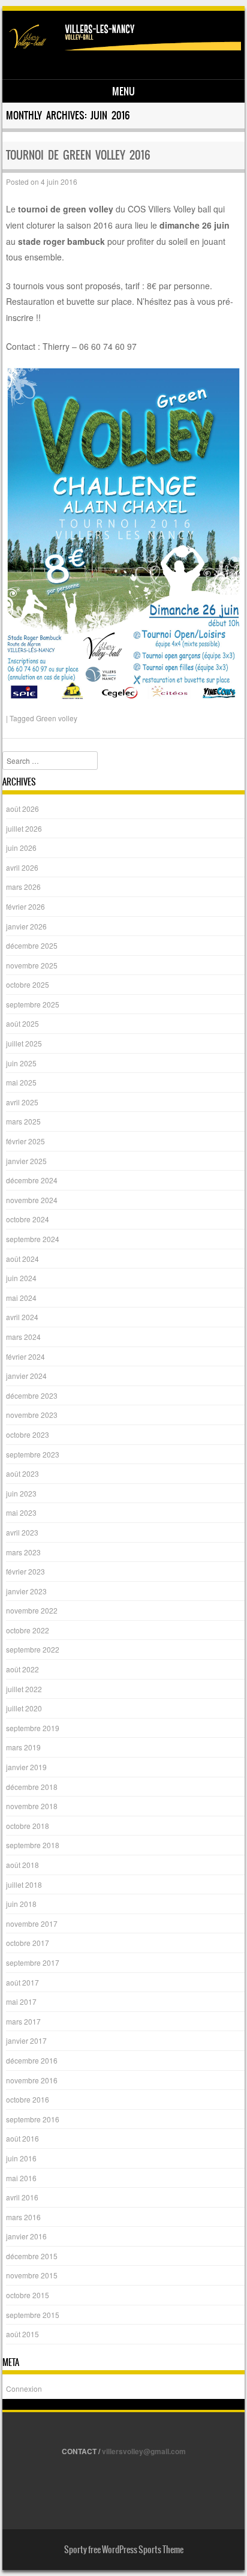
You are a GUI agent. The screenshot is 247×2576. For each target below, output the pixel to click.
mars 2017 (23, 2021)
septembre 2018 (33, 1845)
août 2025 (22, 1023)
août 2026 (22, 809)
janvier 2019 (26, 1767)
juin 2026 (21, 848)
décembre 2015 (32, 2256)
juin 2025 (21, 1063)
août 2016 (22, 2138)
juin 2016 (21, 2158)
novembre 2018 (32, 1806)
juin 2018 (21, 1904)
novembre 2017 (32, 1923)
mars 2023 (23, 1552)
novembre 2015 (32, 2275)
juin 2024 (21, 1278)
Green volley (57, 718)
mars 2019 (23, 1747)
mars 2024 (23, 1337)
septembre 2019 (33, 1728)
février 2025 (25, 1141)
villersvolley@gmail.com (144, 2451)
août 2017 (22, 1982)
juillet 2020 (24, 1708)
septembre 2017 (33, 1962)
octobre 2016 (28, 2099)
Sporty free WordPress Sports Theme (124, 2550)
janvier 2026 (26, 926)
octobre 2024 (28, 1219)
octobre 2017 (28, 1943)
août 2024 (22, 1259)
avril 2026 (22, 867)
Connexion (24, 2388)
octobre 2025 (28, 984)
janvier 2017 (26, 2040)
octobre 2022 (28, 1630)
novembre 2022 (32, 1610)
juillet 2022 (24, 1689)
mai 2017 (21, 2001)
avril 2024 (22, 1317)
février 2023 (25, 1571)
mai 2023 (21, 1512)
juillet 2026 (24, 828)
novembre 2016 (32, 2080)
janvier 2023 (26, 1591)
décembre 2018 (32, 1787)
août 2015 (22, 2334)
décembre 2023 (32, 1395)
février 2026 (25, 906)
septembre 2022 (33, 1649)
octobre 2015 (28, 2295)
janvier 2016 (26, 2236)
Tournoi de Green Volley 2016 (78, 155)
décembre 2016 (32, 2060)
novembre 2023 (32, 1415)
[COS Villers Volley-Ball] (122, 47)
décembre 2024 (32, 1180)
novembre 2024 (32, 1200)
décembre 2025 (32, 945)
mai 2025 (21, 1082)
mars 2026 (23, 887)
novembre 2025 (32, 965)
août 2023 (22, 1473)
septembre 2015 (33, 2315)
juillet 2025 (24, 1043)
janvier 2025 (26, 1161)
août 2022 (22, 1669)
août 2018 (22, 1865)
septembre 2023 (33, 1454)
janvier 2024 (26, 1376)
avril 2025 (22, 1102)
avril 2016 (22, 2197)
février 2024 (25, 1356)
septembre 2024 (33, 1239)
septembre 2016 (33, 2119)
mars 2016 (23, 2217)
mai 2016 (21, 2178)
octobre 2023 (28, 1434)
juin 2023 (21, 1493)
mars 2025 (23, 1121)
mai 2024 (21, 1298)
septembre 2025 (33, 1004)
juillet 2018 (24, 1884)
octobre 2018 (28, 1826)
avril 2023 (22, 1532)
